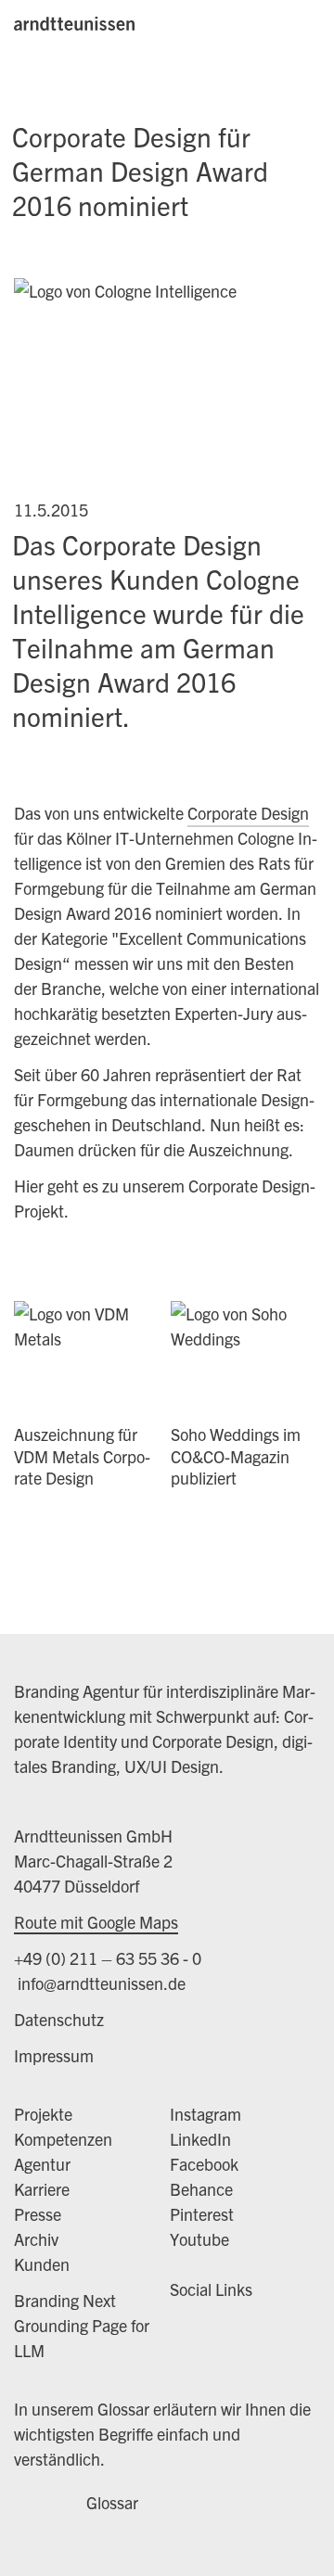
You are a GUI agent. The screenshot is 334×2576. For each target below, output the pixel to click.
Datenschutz (59, 2019)
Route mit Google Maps (96, 1922)
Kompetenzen (63, 2139)
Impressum (54, 2055)
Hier (31, 1186)
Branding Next (65, 2300)
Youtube (199, 2239)
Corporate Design (248, 813)
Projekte (43, 2114)
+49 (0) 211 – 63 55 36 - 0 (108, 1958)
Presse (38, 2214)
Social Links (211, 2289)
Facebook (204, 2164)
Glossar (112, 2502)
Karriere (42, 2189)
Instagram (206, 2114)
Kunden (42, 2264)
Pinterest (202, 2214)
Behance (201, 2189)
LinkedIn (200, 2139)
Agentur (42, 2164)
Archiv (36, 2239)
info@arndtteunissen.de (100, 1983)
